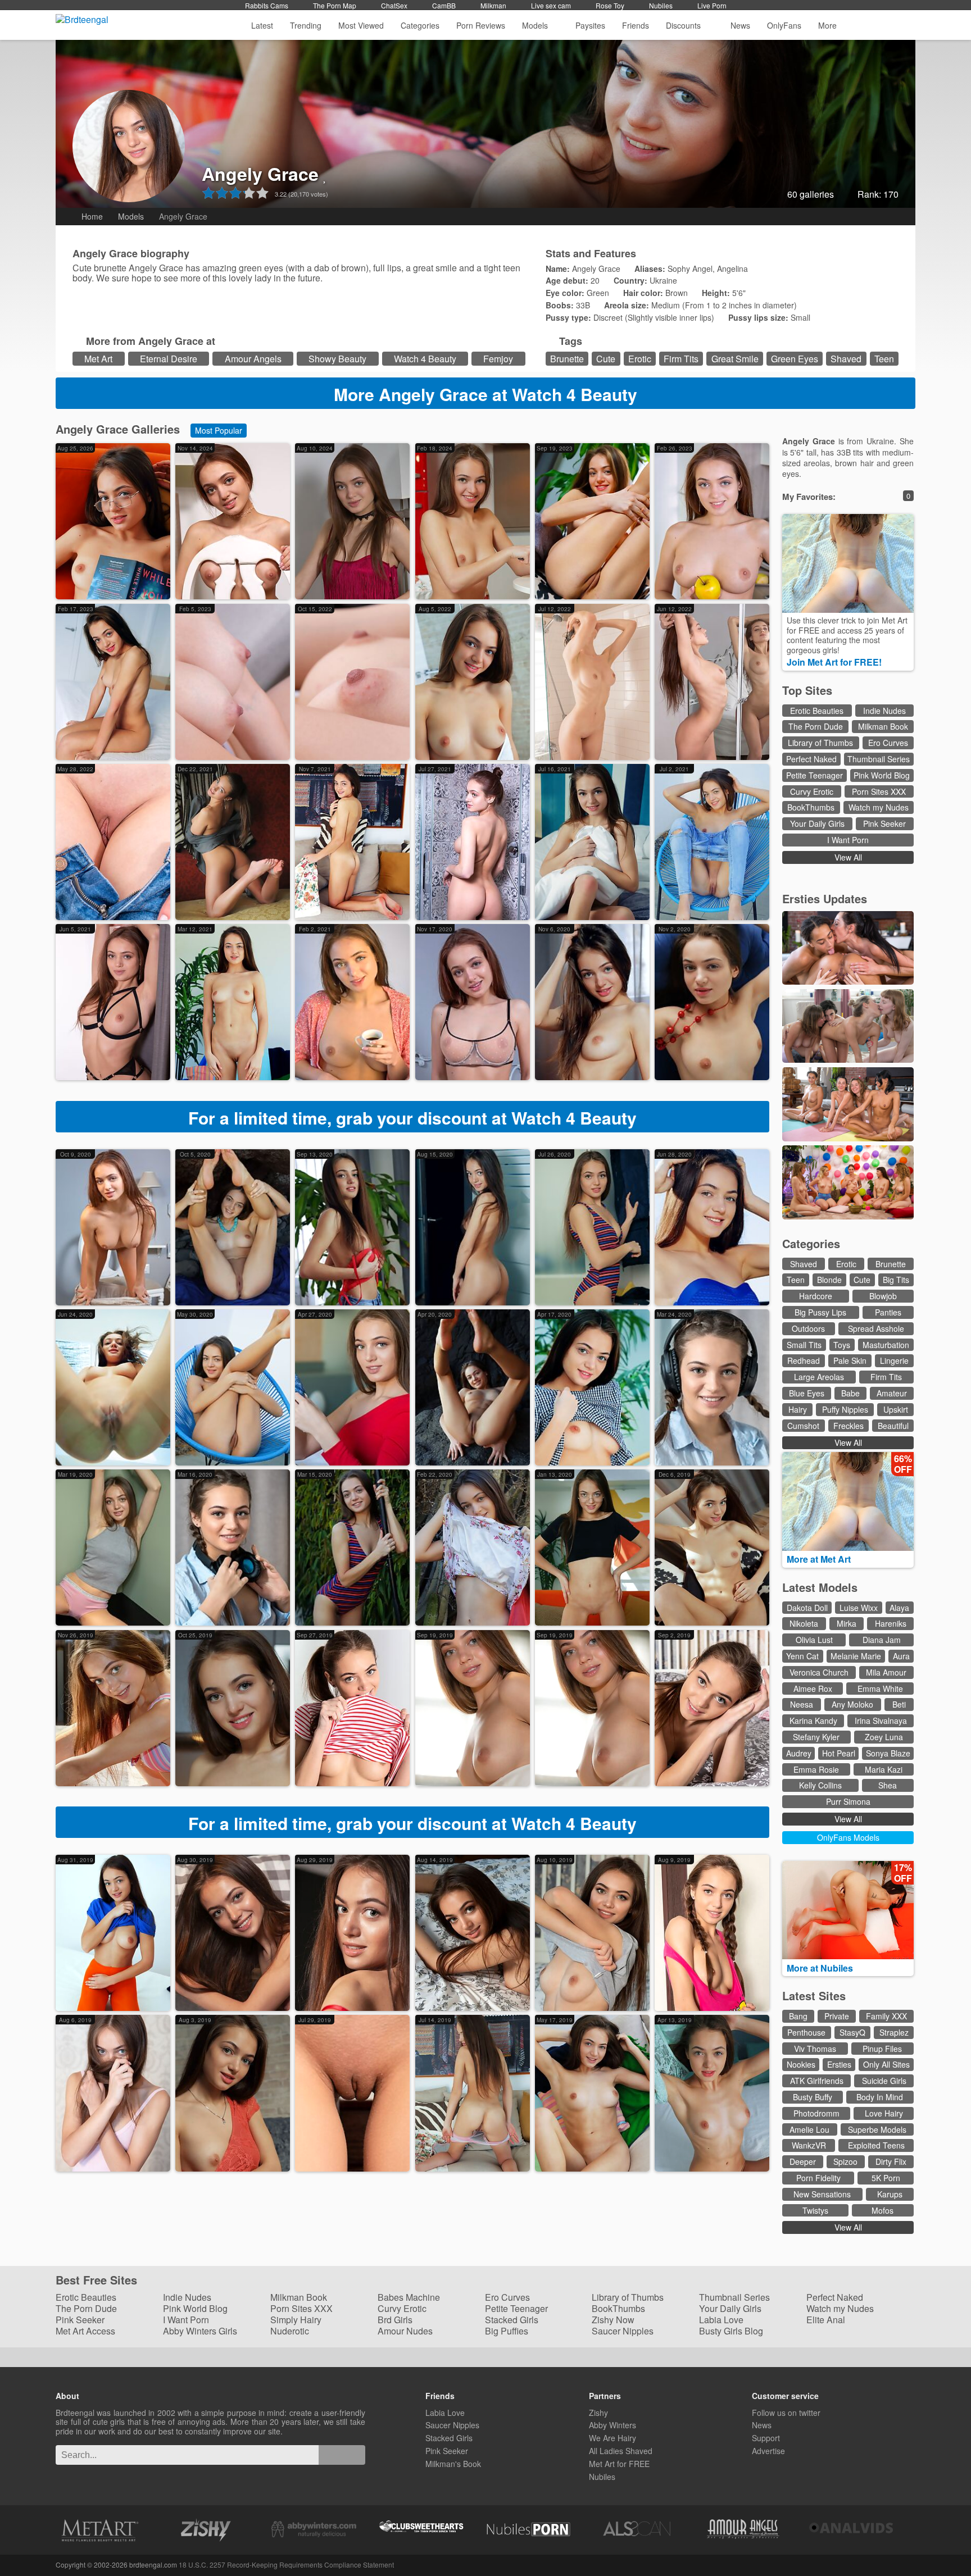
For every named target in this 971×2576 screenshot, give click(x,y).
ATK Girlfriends (817, 2081)
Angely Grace (260, 174)
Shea (888, 1785)
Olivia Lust (814, 1640)
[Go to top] (942, 2539)
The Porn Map (335, 5)
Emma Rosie (816, 1769)
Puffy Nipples (845, 1409)
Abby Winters (612, 2425)
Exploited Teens (876, 2145)
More (827, 25)
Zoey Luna (884, 1737)
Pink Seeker (884, 823)
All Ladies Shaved (621, 2451)
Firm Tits (681, 359)
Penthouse (806, 2032)
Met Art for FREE (619, 2464)
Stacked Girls (512, 2320)
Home (92, 216)
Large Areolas (819, 1377)
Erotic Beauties (817, 711)
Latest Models (820, 1587)
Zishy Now (613, 2320)
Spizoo (845, 2161)
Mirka (847, 1623)
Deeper (803, 2161)
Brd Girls (395, 2320)
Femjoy (498, 359)
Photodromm (816, 2113)
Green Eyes (795, 359)
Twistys (815, 2210)
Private (837, 2016)
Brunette (567, 359)
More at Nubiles (821, 1968)
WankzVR (809, 2145)
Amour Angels (253, 359)
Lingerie (894, 1360)
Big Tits (896, 1280)
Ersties (839, 2064)
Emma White (880, 1688)
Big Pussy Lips (820, 1312)
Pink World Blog (882, 775)
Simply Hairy (296, 2320)
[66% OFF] (848, 1548)
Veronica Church (819, 1672)
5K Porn (886, 2178)
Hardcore (816, 1296)
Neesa (802, 1704)
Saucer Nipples (623, 2331)
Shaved (846, 359)
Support (766, 2438)
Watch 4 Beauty (425, 359)
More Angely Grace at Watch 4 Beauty (485, 394)
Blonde (829, 1280)
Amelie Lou (809, 2129)
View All (848, 857)
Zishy (598, 2413)
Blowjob (883, 1296)
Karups (890, 2194)
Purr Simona (848, 1801)
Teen (884, 359)
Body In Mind (880, 2097)
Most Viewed (361, 25)
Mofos (882, 2210)
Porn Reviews (481, 25)
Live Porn (712, 5)
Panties (888, 1312)
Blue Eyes (807, 1393)
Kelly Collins (820, 1785)
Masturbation (886, 1345)
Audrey (799, 1753)
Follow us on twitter (786, 2413)
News (740, 25)
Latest (262, 25)
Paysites (590, 25)
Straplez (894, 2032)
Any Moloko (852, 1704)
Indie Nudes (884, 711)
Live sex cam (551, 5)
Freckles (849, 1426)
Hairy (798, 1409)
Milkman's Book (453, 2464)
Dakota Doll (807, 1608)
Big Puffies (507, 2331)
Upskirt (896, 1409)
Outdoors (808, 1328)
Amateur (892, 1393)
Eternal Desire (169, 359)
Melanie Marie (856, 1656)
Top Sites (809, 690)
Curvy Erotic (812, 791)
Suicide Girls (884, 2081)
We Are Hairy (612, 2438)
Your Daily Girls (817, 823)
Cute (606, 359)
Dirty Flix (891, 2161)
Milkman (493, 5)
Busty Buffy (813, 2097)
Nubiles (661, 5)
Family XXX (886, 2016)
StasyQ (852, 2032)
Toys (842, 1345)
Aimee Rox (813, 1688)
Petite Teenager (815, 775)
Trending (306, 25)
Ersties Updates (825, 898)
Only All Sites (886, 2064)
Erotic (640, 359)
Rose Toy (610, 5)
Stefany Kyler (816, 1737)
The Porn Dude (816, 726)
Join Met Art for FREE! (835, 662)
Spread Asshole (876, 1328)
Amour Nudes (405, 2331)
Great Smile (735, 359)
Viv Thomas (815, 2049)
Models (535, 25)
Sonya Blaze (888, 1753)
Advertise (768, 2451)
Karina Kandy (813, 1721)
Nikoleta (804, 1623)
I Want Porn (848, 840)
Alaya (899, 1608)
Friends (636, 25)
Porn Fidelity (818, 2178)
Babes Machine (409, 2297)
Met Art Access (85, 2331)
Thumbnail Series (879, 759)
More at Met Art (820, 1559)
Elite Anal (826, 2320)
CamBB (444, 5)
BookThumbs (811, 807)
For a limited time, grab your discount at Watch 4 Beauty (412, 1118)
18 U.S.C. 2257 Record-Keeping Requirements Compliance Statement (286, 2564)
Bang (798, 2016)
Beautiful (893, 1426)
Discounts (684, 25)
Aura (901, 1656)
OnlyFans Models (848, 1837)
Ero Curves (888, 743)
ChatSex (394, 5)
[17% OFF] (848, 1956)
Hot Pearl (839, 1753)
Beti (899, 1704)
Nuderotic (290, 2331)
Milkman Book (883, 726)
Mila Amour (886, 1672)
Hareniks (891, 1623)
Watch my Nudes (879, 807)
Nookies (801, 2064)
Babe (850, 1393)
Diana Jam (882, 1640)
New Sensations (822, 2194)
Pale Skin (850, 1360)
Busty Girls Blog (731, 2331)
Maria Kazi (884, 1769)
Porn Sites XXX (879, 791)
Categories (420, 25)
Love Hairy (884, 2113)
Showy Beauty (337, 359)
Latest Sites (814, 1995)
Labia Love (721, 2320)
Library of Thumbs (820, 743)
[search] (342, 2455)
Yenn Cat (802, 1656)
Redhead (804, 1360)
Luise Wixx (859, 1608)
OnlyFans (784, 25)
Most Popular (219, 430)
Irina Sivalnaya (881, 1721)
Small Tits (804, 1345)
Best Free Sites (98, 2280)
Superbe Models (877, 2129)
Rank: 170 (878, 194)
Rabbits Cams (267, 5)
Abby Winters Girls (200, 2331)
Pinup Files (882, 2049)
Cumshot (803, 1426)
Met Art (98, 359)
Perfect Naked (811, 759)
